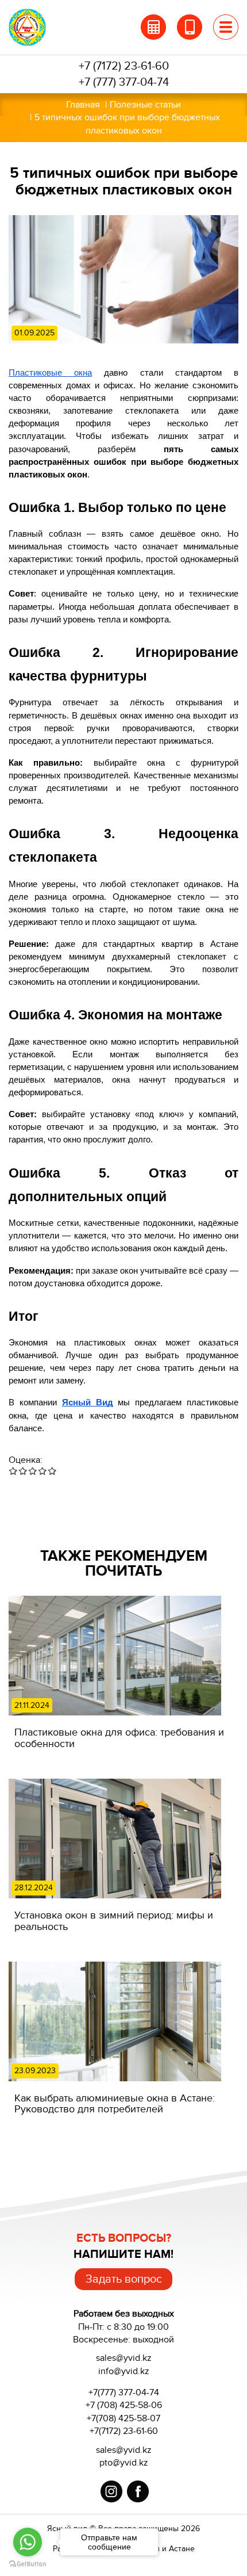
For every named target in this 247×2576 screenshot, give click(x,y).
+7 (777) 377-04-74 (124, 82)
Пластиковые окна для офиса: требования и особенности (119, 1738)
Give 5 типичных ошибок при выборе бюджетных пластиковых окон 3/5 (33, 1471)
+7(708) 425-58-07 (123, 2418)
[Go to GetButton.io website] (28, 2564)
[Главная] (41, 27)
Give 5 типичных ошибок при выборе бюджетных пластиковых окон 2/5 (23, 1471)
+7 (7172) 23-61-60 (124, 66)
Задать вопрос (124, 2279)
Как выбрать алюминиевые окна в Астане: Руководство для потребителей (115, 2104)
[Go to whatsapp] (28, 2542)
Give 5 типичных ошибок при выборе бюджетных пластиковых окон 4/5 (43, 1471)
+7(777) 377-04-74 (124, 2392)
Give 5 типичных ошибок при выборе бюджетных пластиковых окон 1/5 (13, 1471)
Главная (83, 105)
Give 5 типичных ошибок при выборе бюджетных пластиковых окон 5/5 (53, 1471)
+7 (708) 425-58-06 (124, 2405)
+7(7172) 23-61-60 (124, 2431)
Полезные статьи (145, 105)
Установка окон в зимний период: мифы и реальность (114, 1921)
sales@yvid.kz (124, 2450)
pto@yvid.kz (124, 2463)
